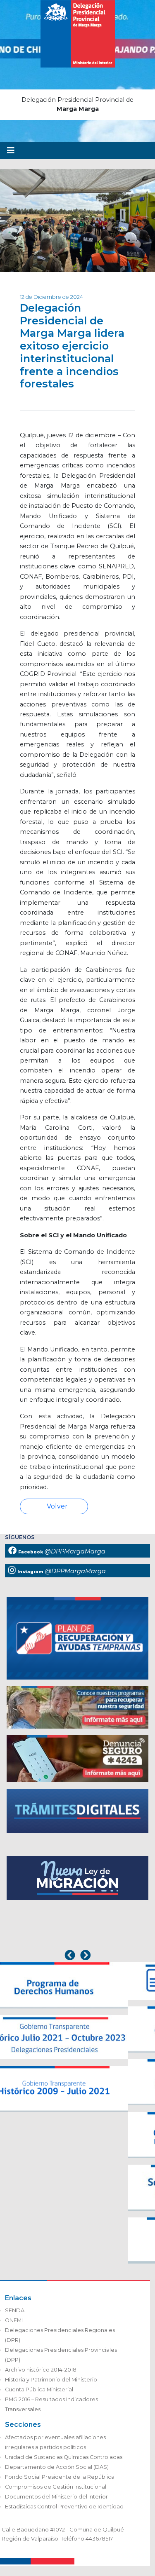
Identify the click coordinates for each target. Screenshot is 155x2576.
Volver (56, 1506)
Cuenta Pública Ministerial (39, 2389)
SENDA (15, 2310)
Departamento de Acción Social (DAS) (57, 2467)
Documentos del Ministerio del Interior (56, 2497)
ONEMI (14, 2320)
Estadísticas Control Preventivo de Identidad (64, 2507)
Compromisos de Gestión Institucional (56, 2487)
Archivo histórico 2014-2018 (41, 2370)
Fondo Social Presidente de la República (60, 2477)
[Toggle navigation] (11, 150)
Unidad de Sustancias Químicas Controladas (64, 2457)
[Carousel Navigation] (77, 1956)
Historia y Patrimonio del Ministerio (51, 2380)
